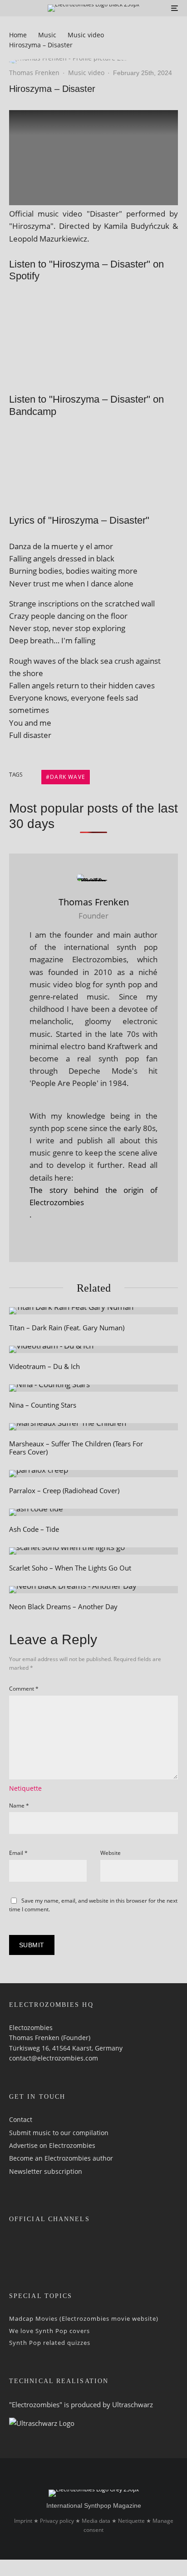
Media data (96, 2521)
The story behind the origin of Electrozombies (93, 1196)
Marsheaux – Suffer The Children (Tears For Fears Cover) (76, 1448)
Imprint (23, 2521)
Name (19, 1806)
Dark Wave (68, 777)
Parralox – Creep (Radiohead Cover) (64, 1490)
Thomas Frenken (34, 73)
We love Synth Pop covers (49, 2330)
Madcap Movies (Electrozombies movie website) (84, 2318)
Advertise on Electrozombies (52, 2145)
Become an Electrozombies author (61, 2158)
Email (18, 1853)
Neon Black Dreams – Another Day (63, 1606)
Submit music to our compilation (59, 2132)
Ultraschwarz (133, 2404)
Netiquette (25, 1788)
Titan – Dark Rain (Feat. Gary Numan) (67, 1328)
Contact (21, 2119)
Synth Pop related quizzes (50, 2343)
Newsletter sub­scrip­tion (46, 2171)
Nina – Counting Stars (43, 1405)
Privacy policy (57, 2521)
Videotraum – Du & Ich (44, 1366)
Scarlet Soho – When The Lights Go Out (70, 1568)
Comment (24, 1689)
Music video (86, 73)
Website (111, 1853)
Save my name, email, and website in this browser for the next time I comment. (93, 1905)
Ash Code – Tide (34, 1529)
